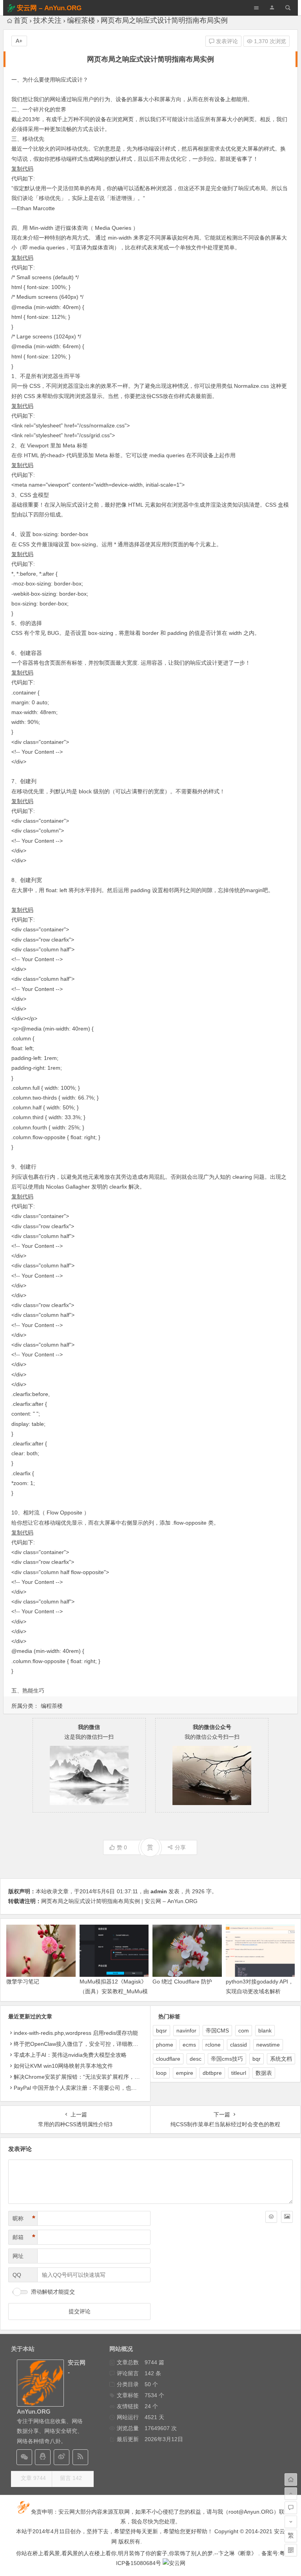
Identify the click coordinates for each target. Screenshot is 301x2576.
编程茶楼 (81, 20)
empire (185, 2073)
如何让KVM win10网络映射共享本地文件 (63, 2066)
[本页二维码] (291, 2550)
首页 (21, 20)
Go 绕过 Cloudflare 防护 (182, 1982)
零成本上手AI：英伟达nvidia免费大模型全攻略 (70, 2055)
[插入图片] (287, 2217)
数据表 (264, 2073)
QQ (17, 2275)
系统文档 (281, 2059)
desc (196, 2059)
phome (165, 2045)
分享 (180, 1847)
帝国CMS (217, 2031)
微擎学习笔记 (23, 1982)
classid (238, 2045)
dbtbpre (212, 2073)
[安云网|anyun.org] (174, 2563)
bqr (257, 2059)
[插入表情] (271, 2217)
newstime (268, 2045)
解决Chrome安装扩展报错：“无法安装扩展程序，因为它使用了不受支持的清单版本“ (116, 2077)
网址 (18, 2256)
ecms (189, 2045)
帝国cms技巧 (227, 2059)
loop (161, 2073)
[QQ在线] (43, 2457)
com (244, 2031)
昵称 (24, 2218)
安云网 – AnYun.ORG (49, 8)
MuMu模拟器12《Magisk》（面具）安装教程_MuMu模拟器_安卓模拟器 (114, 1991)
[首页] (291, 2480)
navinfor (186, 2031)
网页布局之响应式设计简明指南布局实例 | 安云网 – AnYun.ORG (119, 1901)
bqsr (161, 2031)
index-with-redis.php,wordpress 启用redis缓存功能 (76, 2033)
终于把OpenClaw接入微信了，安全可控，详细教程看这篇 (84, 2044)
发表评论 (226, 41)
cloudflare (168, 2059)
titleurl (239, 2073)
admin (159, 1891)
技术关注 (47, 20)
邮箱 (24, 2237)
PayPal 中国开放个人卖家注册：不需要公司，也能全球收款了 (89, 2088)
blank (265, 2031)
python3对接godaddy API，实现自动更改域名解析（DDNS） (260, 1991)
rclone (213, 2045)
